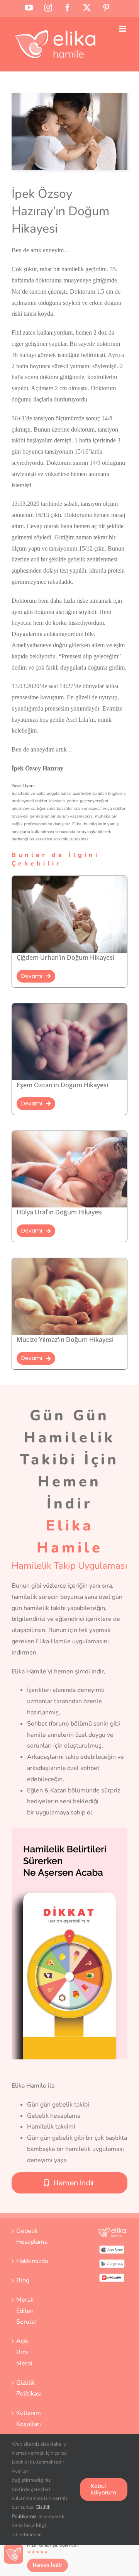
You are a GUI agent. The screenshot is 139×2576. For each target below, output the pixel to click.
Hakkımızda (27, 2261)
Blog (23, 2280)
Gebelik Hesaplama (27, 2237)
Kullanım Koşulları (27, 2419)
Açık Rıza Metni (24, 2352)
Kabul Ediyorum (104, 2489)
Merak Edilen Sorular (26, 2311)
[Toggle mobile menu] (123, 29)
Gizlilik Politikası (27, 2388)
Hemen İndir (47, 2565)
